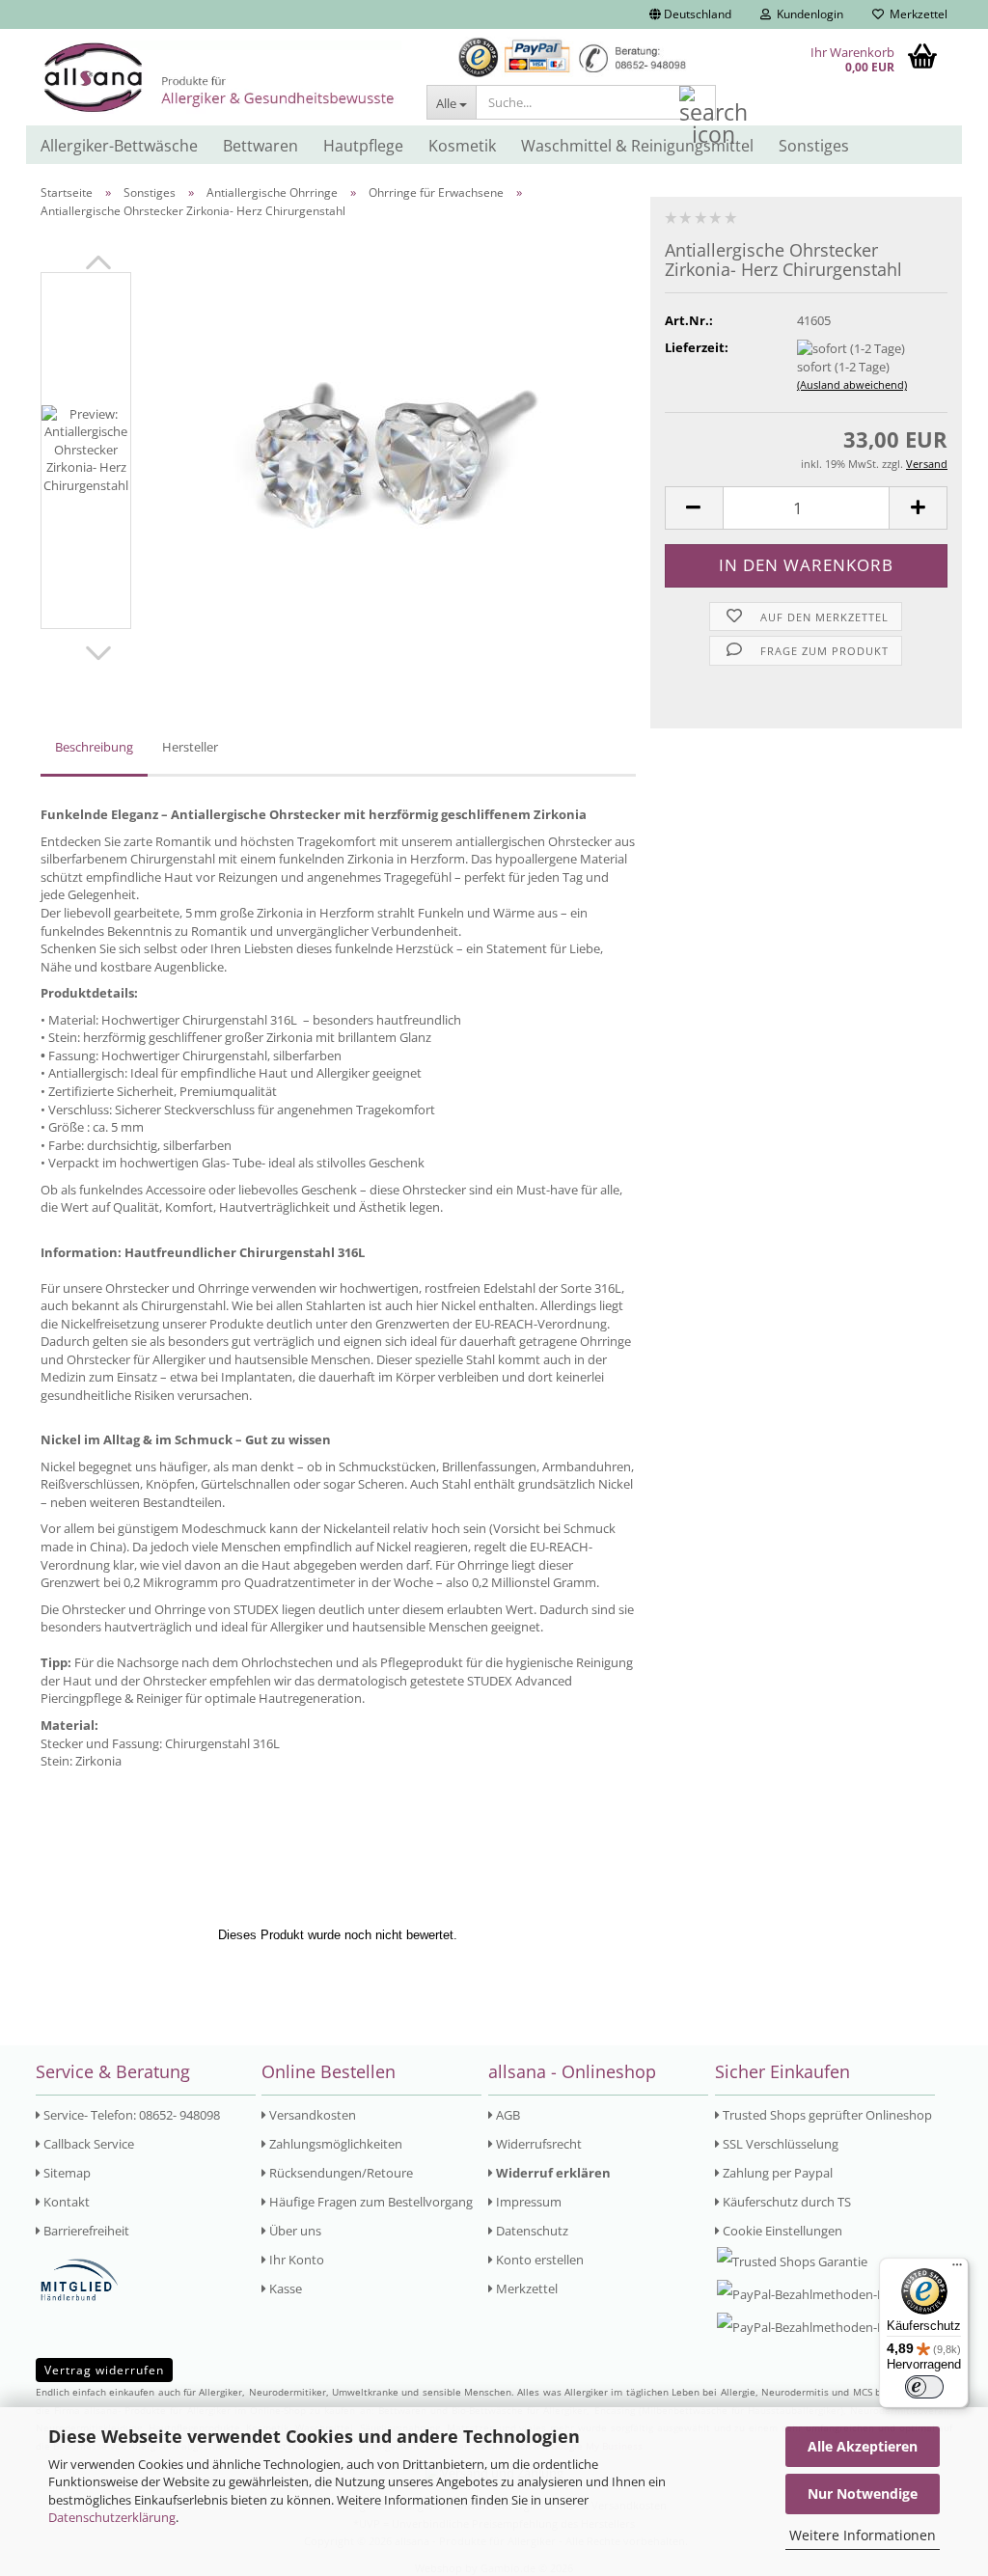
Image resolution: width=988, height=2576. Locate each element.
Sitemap (66, 2173)
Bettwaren (261, 146)
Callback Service (87, 2144)
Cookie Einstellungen (781, 2231)
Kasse (284, 2288)
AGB (507, 2115)
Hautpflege (363, 146)
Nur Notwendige (863, 2494)
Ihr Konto (295, 2260)
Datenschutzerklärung (112, 2517)
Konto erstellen (538, 2260)
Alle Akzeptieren (863, 2446)
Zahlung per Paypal (776, 2173)
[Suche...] (698, 103)
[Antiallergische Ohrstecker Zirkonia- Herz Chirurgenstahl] (394, 450)
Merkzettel (916, 14)
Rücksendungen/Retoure (340, 2173)
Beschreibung (94, 747)
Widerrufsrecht (537, 2144)
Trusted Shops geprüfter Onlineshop (826, 2115)
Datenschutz (531, 2231)
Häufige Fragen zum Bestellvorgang (370, 2202)
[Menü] (957, 2269)
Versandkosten (311, 2115)
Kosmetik (462, 146)
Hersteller (190, 747)
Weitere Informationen (863, 2535)
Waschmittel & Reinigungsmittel (637, 146)
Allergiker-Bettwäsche (119, 146)
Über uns (294, 2231)
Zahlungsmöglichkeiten (334, 2144)
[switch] (924, 2387)
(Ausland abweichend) (852, 384)
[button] (690, 14)
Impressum (527, 2202)
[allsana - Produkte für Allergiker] (221, 77)
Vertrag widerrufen (104, 2370)
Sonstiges (814, 146)
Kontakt (65, 2202)
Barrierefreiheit (85, 2231)
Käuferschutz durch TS (785, 2202)
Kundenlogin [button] (807, 14)
